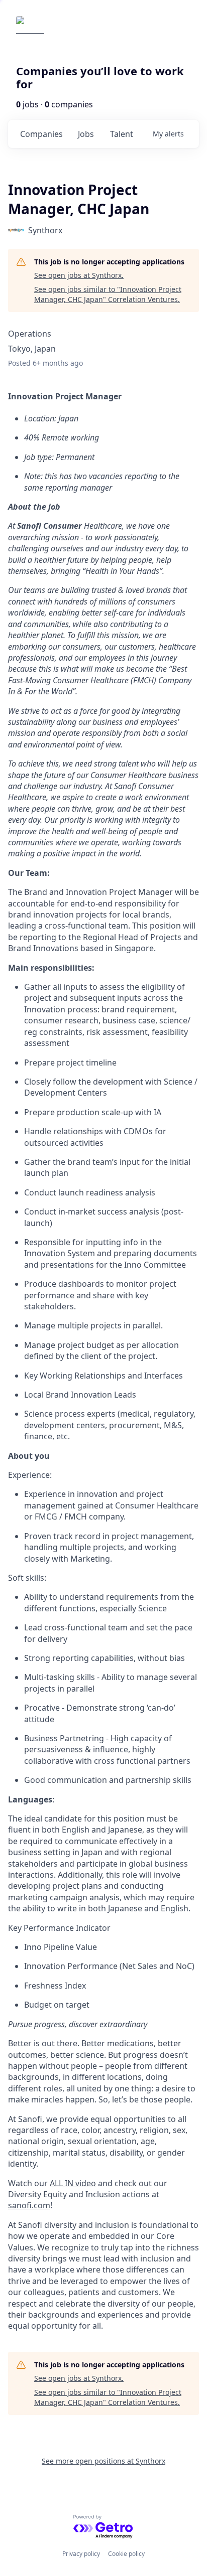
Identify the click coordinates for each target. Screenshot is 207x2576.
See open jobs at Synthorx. (79, 275)
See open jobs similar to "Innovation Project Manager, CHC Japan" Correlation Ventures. (108, 294)
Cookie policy (126, 2554)
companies (41, 134)
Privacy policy (81, 2554)
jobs (86, 134)
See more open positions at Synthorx (103, 2461)
